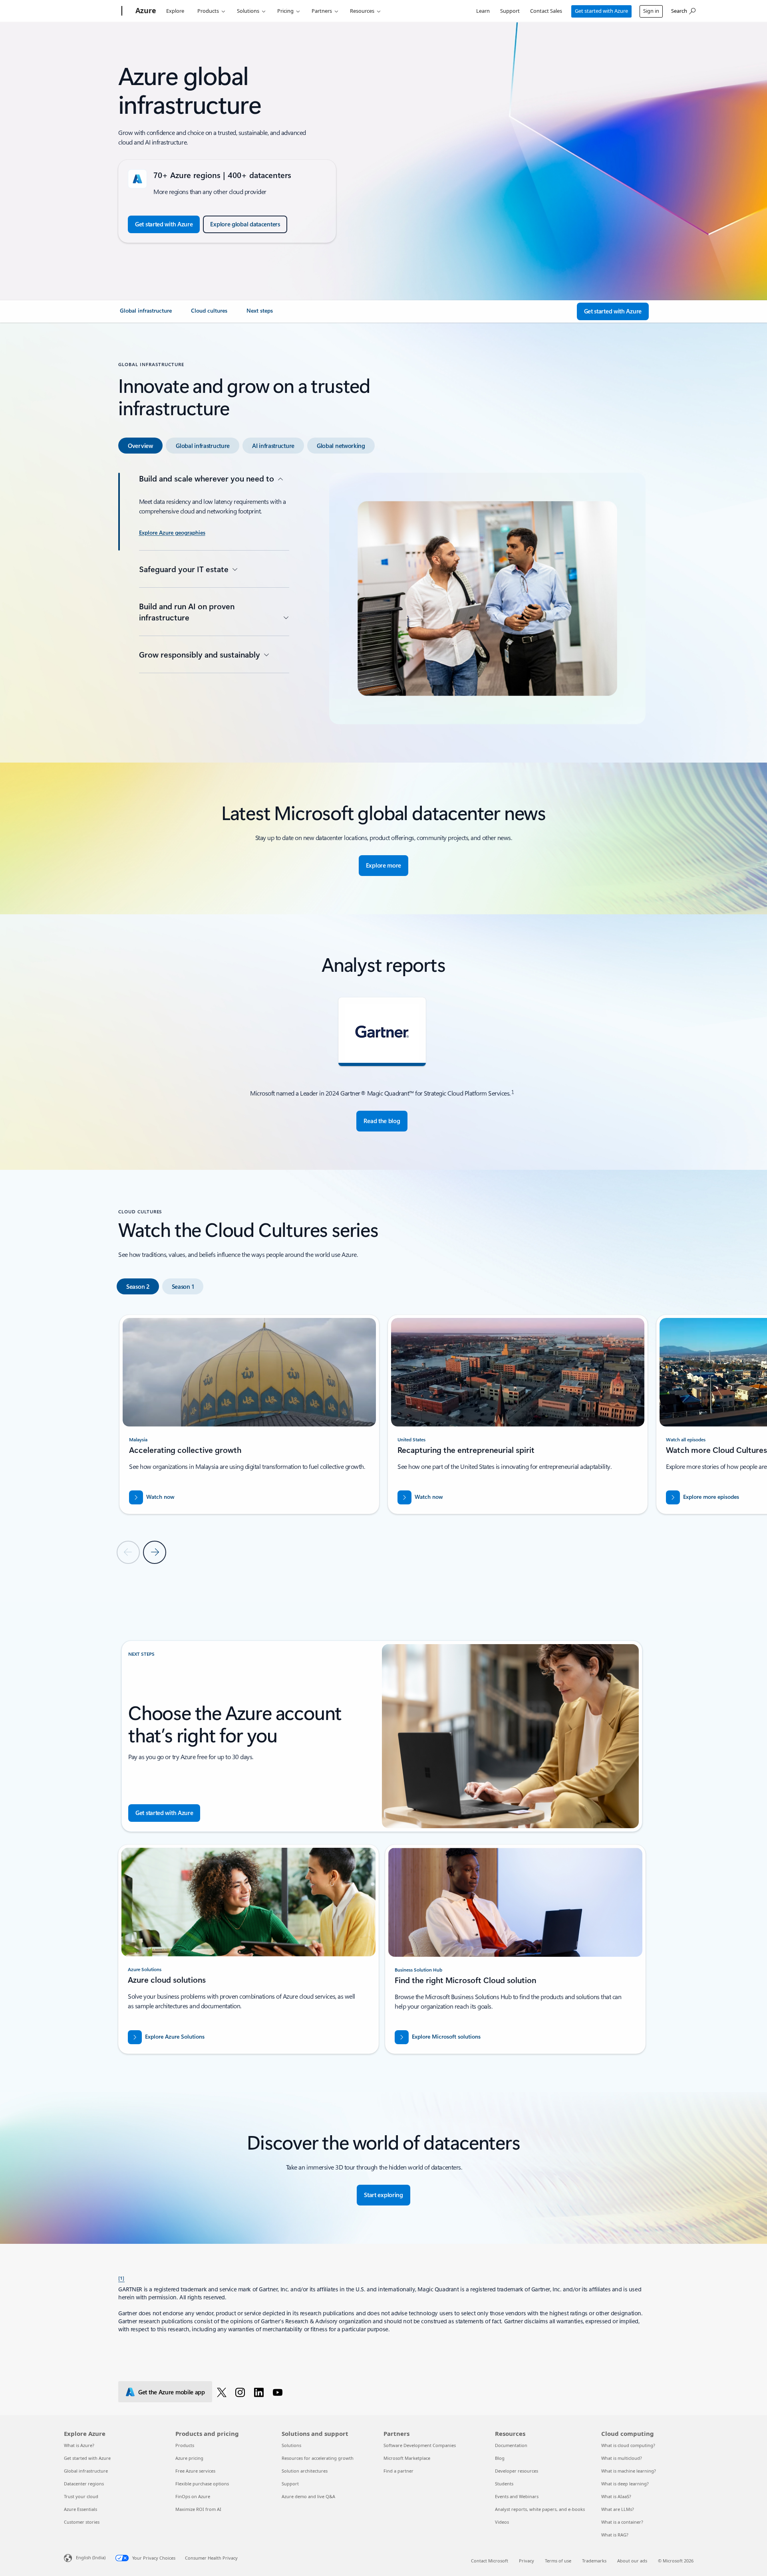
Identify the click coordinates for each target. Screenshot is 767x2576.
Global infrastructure (86, 2471)
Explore (175, 11)
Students (504, 2484)
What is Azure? (79, 2445)
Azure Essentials (80, 2509)
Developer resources (517, 2471)
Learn (483, 11)
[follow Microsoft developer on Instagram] (241, 2392)
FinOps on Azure (193, 2496)
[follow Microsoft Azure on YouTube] (279, 2392)
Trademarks (594, 2561)
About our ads (632, 2561)
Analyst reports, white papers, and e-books (540, 2509)
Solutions (248, 11)
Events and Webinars (517, 2496)
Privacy (527, 2561)
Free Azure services (195, 2471)
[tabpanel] (382, 598)
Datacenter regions (84, 2484)
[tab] (140, 446)
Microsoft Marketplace (407, 2458)
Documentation (511, 2445)
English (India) (91, 2557)
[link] (146, 314)
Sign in (651, 11)
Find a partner (398, 2471)
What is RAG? (615, 2535)
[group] (249, 1414)
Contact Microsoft (490, 2561)
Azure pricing (189, 2458)
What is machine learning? (629, 2471)
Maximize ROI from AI (198, 2509)
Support (510, 11)
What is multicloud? (622, 2458)
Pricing (285, 11)
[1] (121, 2278)
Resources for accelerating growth (318, 2458)
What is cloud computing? (628, 2445)
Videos (502, 2522)
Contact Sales (546, 11)
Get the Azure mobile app (172, 2392)
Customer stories (82, 2522)
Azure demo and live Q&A (308, 2496)
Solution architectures (305, 2471)
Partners (322, 11)
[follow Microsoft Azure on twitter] (223, 2392)
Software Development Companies (420, 2445)
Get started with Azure (601, 11)
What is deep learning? (625, 2484)
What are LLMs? (618, 2509)
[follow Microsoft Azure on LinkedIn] (260, 2392)
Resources (362, 11)
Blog (500, 2458)
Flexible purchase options (202, 2484)
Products (208, 11)
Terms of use (558, 2561)
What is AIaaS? (616, 2496)
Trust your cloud (81, 2496)
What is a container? (622, 2522)
